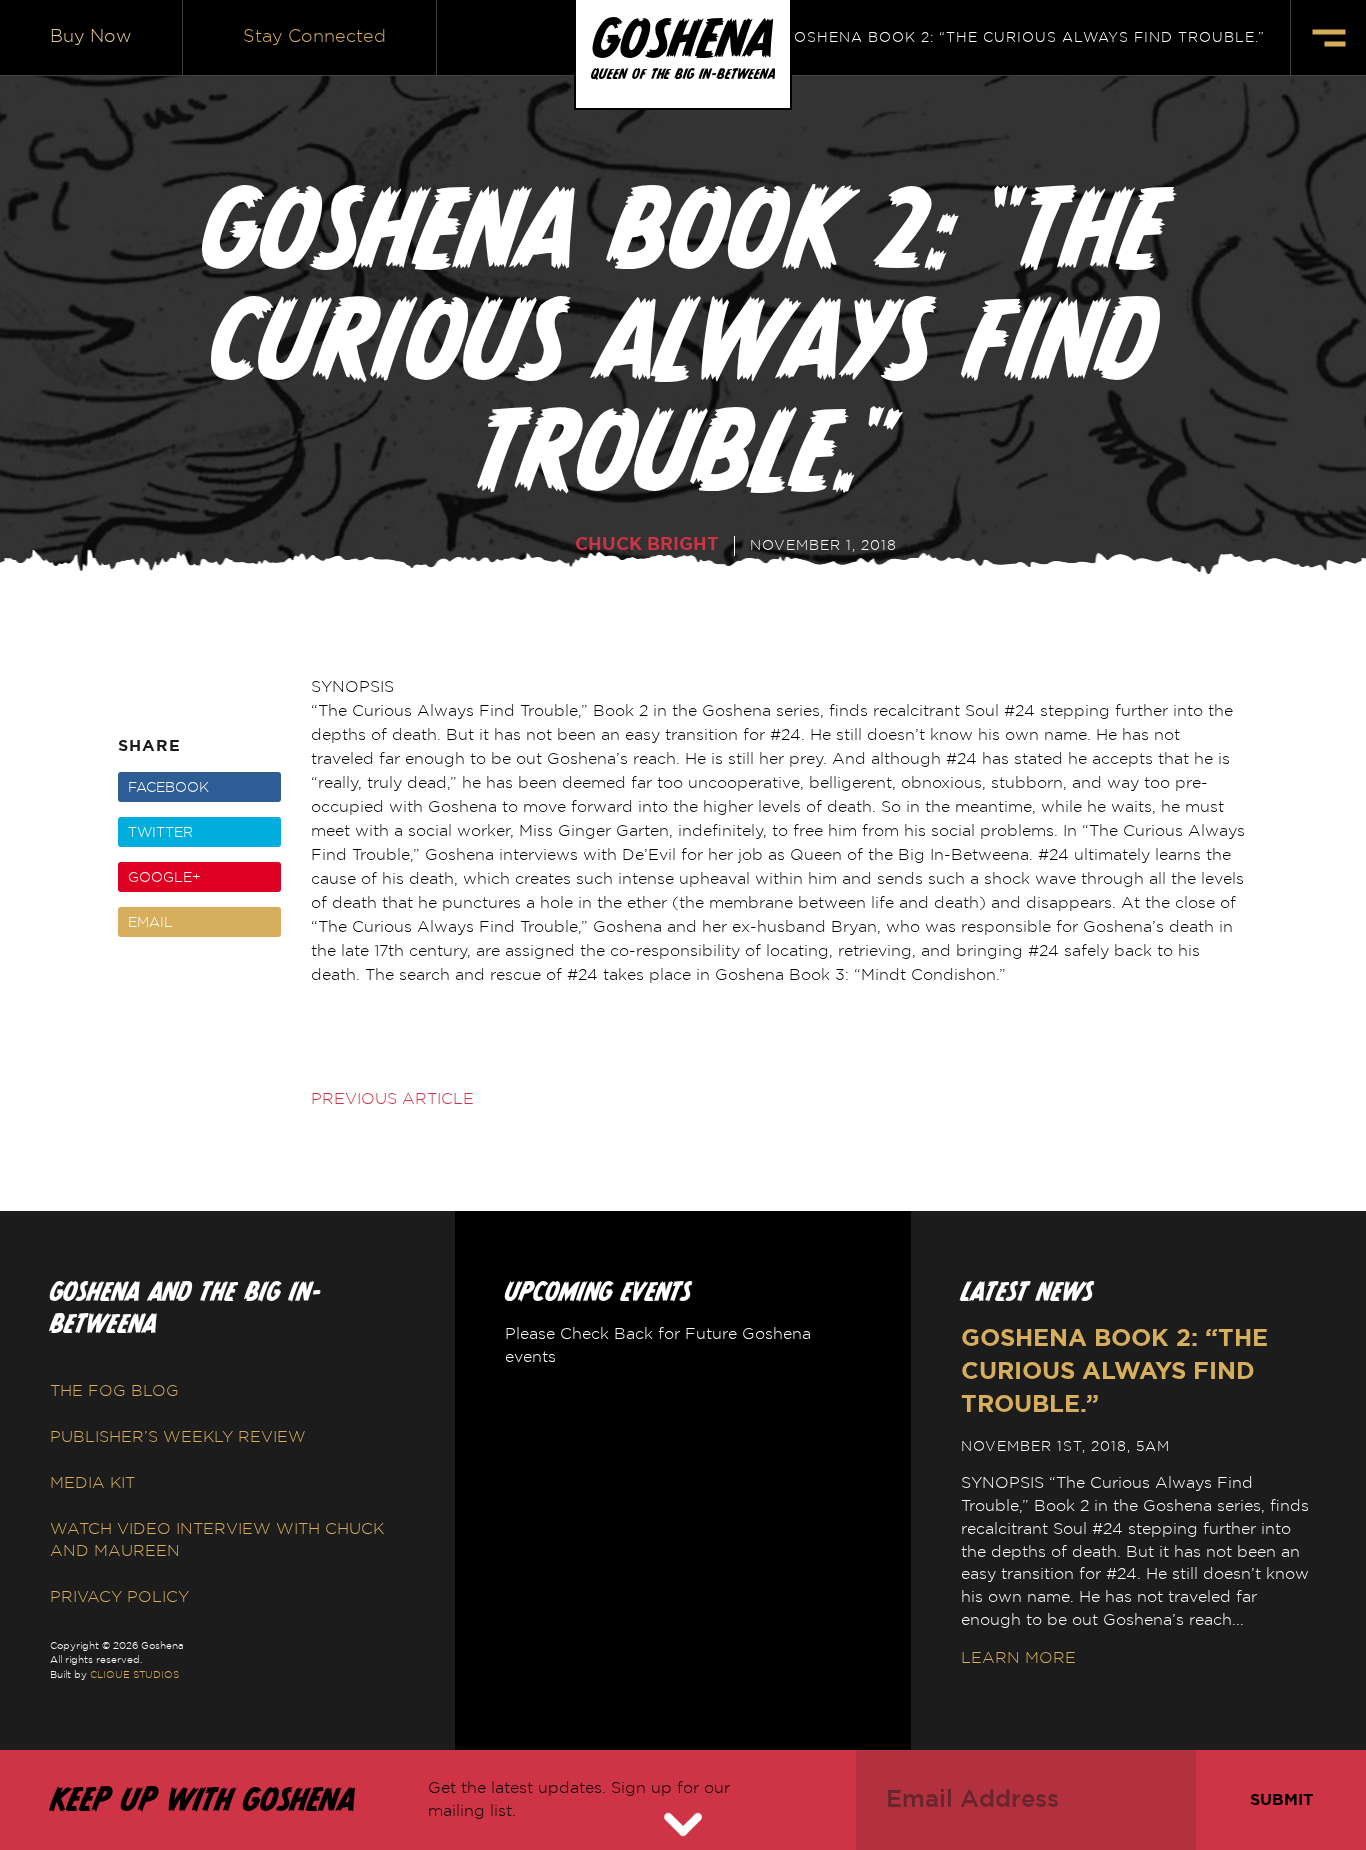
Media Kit (92, 1483)
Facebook (168, 788)
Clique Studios (134, 1675)
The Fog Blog (114, 1391)
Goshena (683, 39)
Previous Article (392, 1099)
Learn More (1018, 1658)
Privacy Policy (119, 1597)
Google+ (164, 878)
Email (150, 923)
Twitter (160, 833)
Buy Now (91, 37)
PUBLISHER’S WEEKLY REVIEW (178, 1437)
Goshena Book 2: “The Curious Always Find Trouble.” (1023, 38)
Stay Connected (314, 37)
